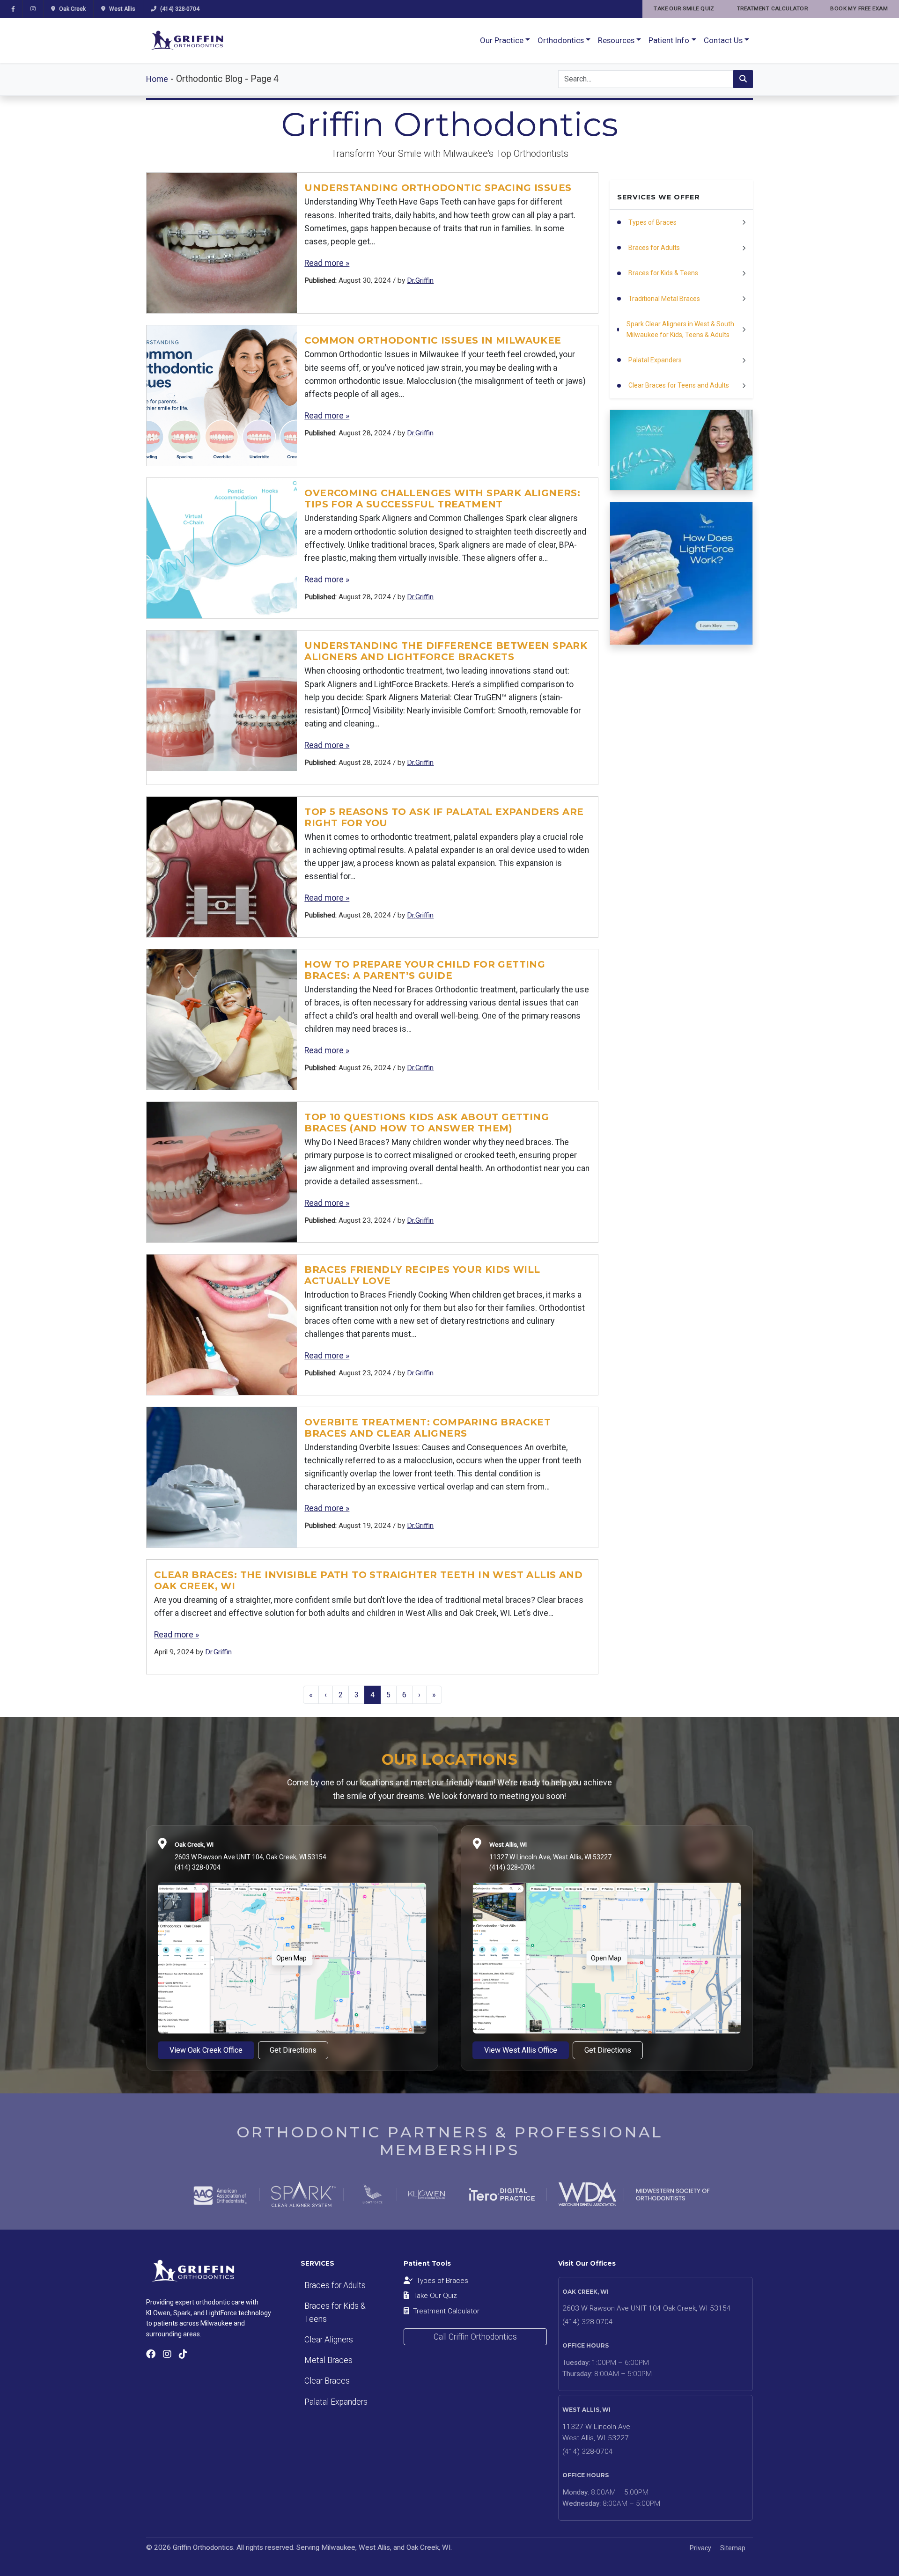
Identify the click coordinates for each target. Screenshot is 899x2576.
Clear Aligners (329, 2340)
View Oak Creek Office (206, 2050)
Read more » (327, 263)
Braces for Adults (335, 2285)
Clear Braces (327, 2381)
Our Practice (502, 40)
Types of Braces (442, 2281)
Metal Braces (328, 2360)
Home (157, 79)
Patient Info (669, 40)
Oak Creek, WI (194, 1844)
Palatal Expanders (336, 2402)
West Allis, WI (508, 1844)
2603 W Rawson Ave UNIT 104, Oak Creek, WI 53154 (251, 1857)
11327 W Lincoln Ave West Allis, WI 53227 (596, 2433)
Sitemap (733, 2548)
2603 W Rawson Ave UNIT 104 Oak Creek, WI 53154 (647, 2308)
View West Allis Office (521, 2050)
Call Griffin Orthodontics (475, 2337)
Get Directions (293, 2050)
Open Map (291, 1958)
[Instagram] (33, 9)
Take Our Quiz (435, 2296)
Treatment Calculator (446, 2311)
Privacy (700, 2548)
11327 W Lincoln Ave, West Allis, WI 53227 (550, 1857)
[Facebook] (13, 9)
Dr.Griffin (420, 280)
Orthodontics (561, 40)
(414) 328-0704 (198, 1867)
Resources (616, 40)
